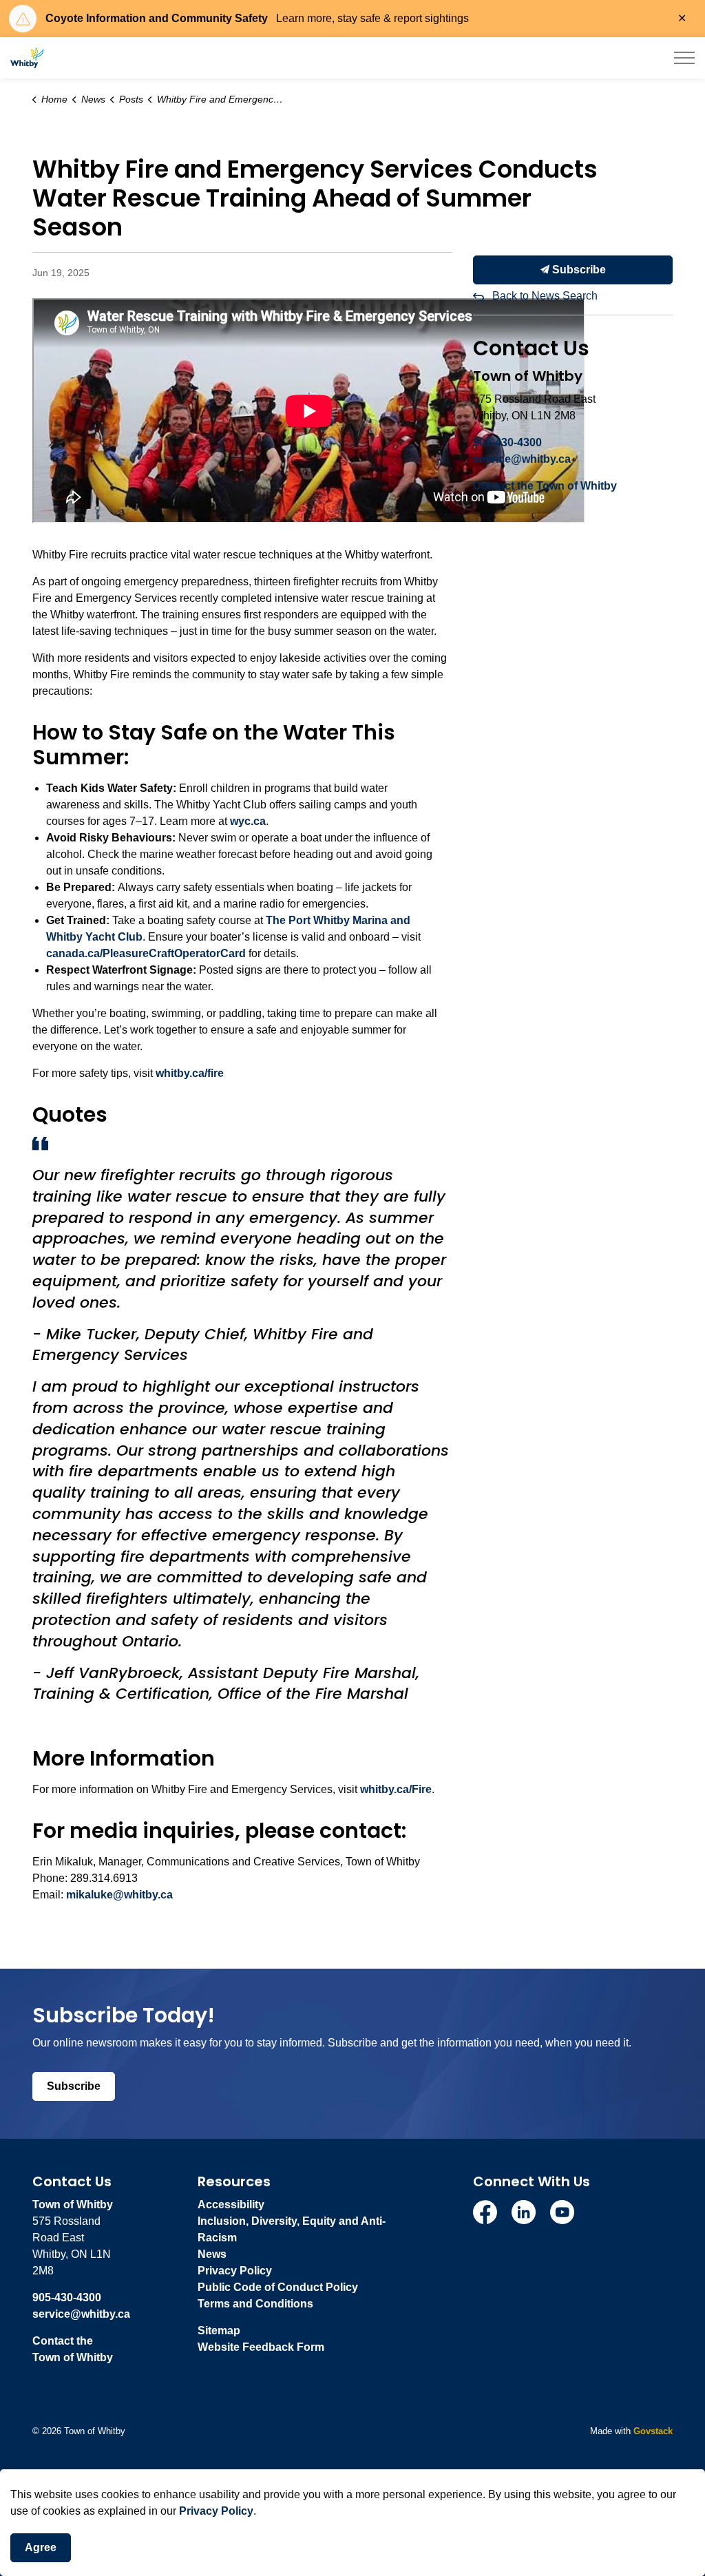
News (212, 2254)
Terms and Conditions (255, 2304)
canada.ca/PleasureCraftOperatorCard (146, 953)
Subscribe (578, 270)
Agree (41, 2547)
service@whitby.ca (522, 459)
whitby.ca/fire (190, 1073)
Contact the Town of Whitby (545, 486)
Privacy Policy (235, 2271)
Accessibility (231, 2205)
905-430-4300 (507, 442)
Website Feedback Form (261, 2347)
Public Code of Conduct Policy (278, 2287)
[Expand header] (684, 58)
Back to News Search (545, 296)
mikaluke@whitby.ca (119, 1895)
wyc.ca (248, 821)
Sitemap (219, 2331)
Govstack (653, 2431)
